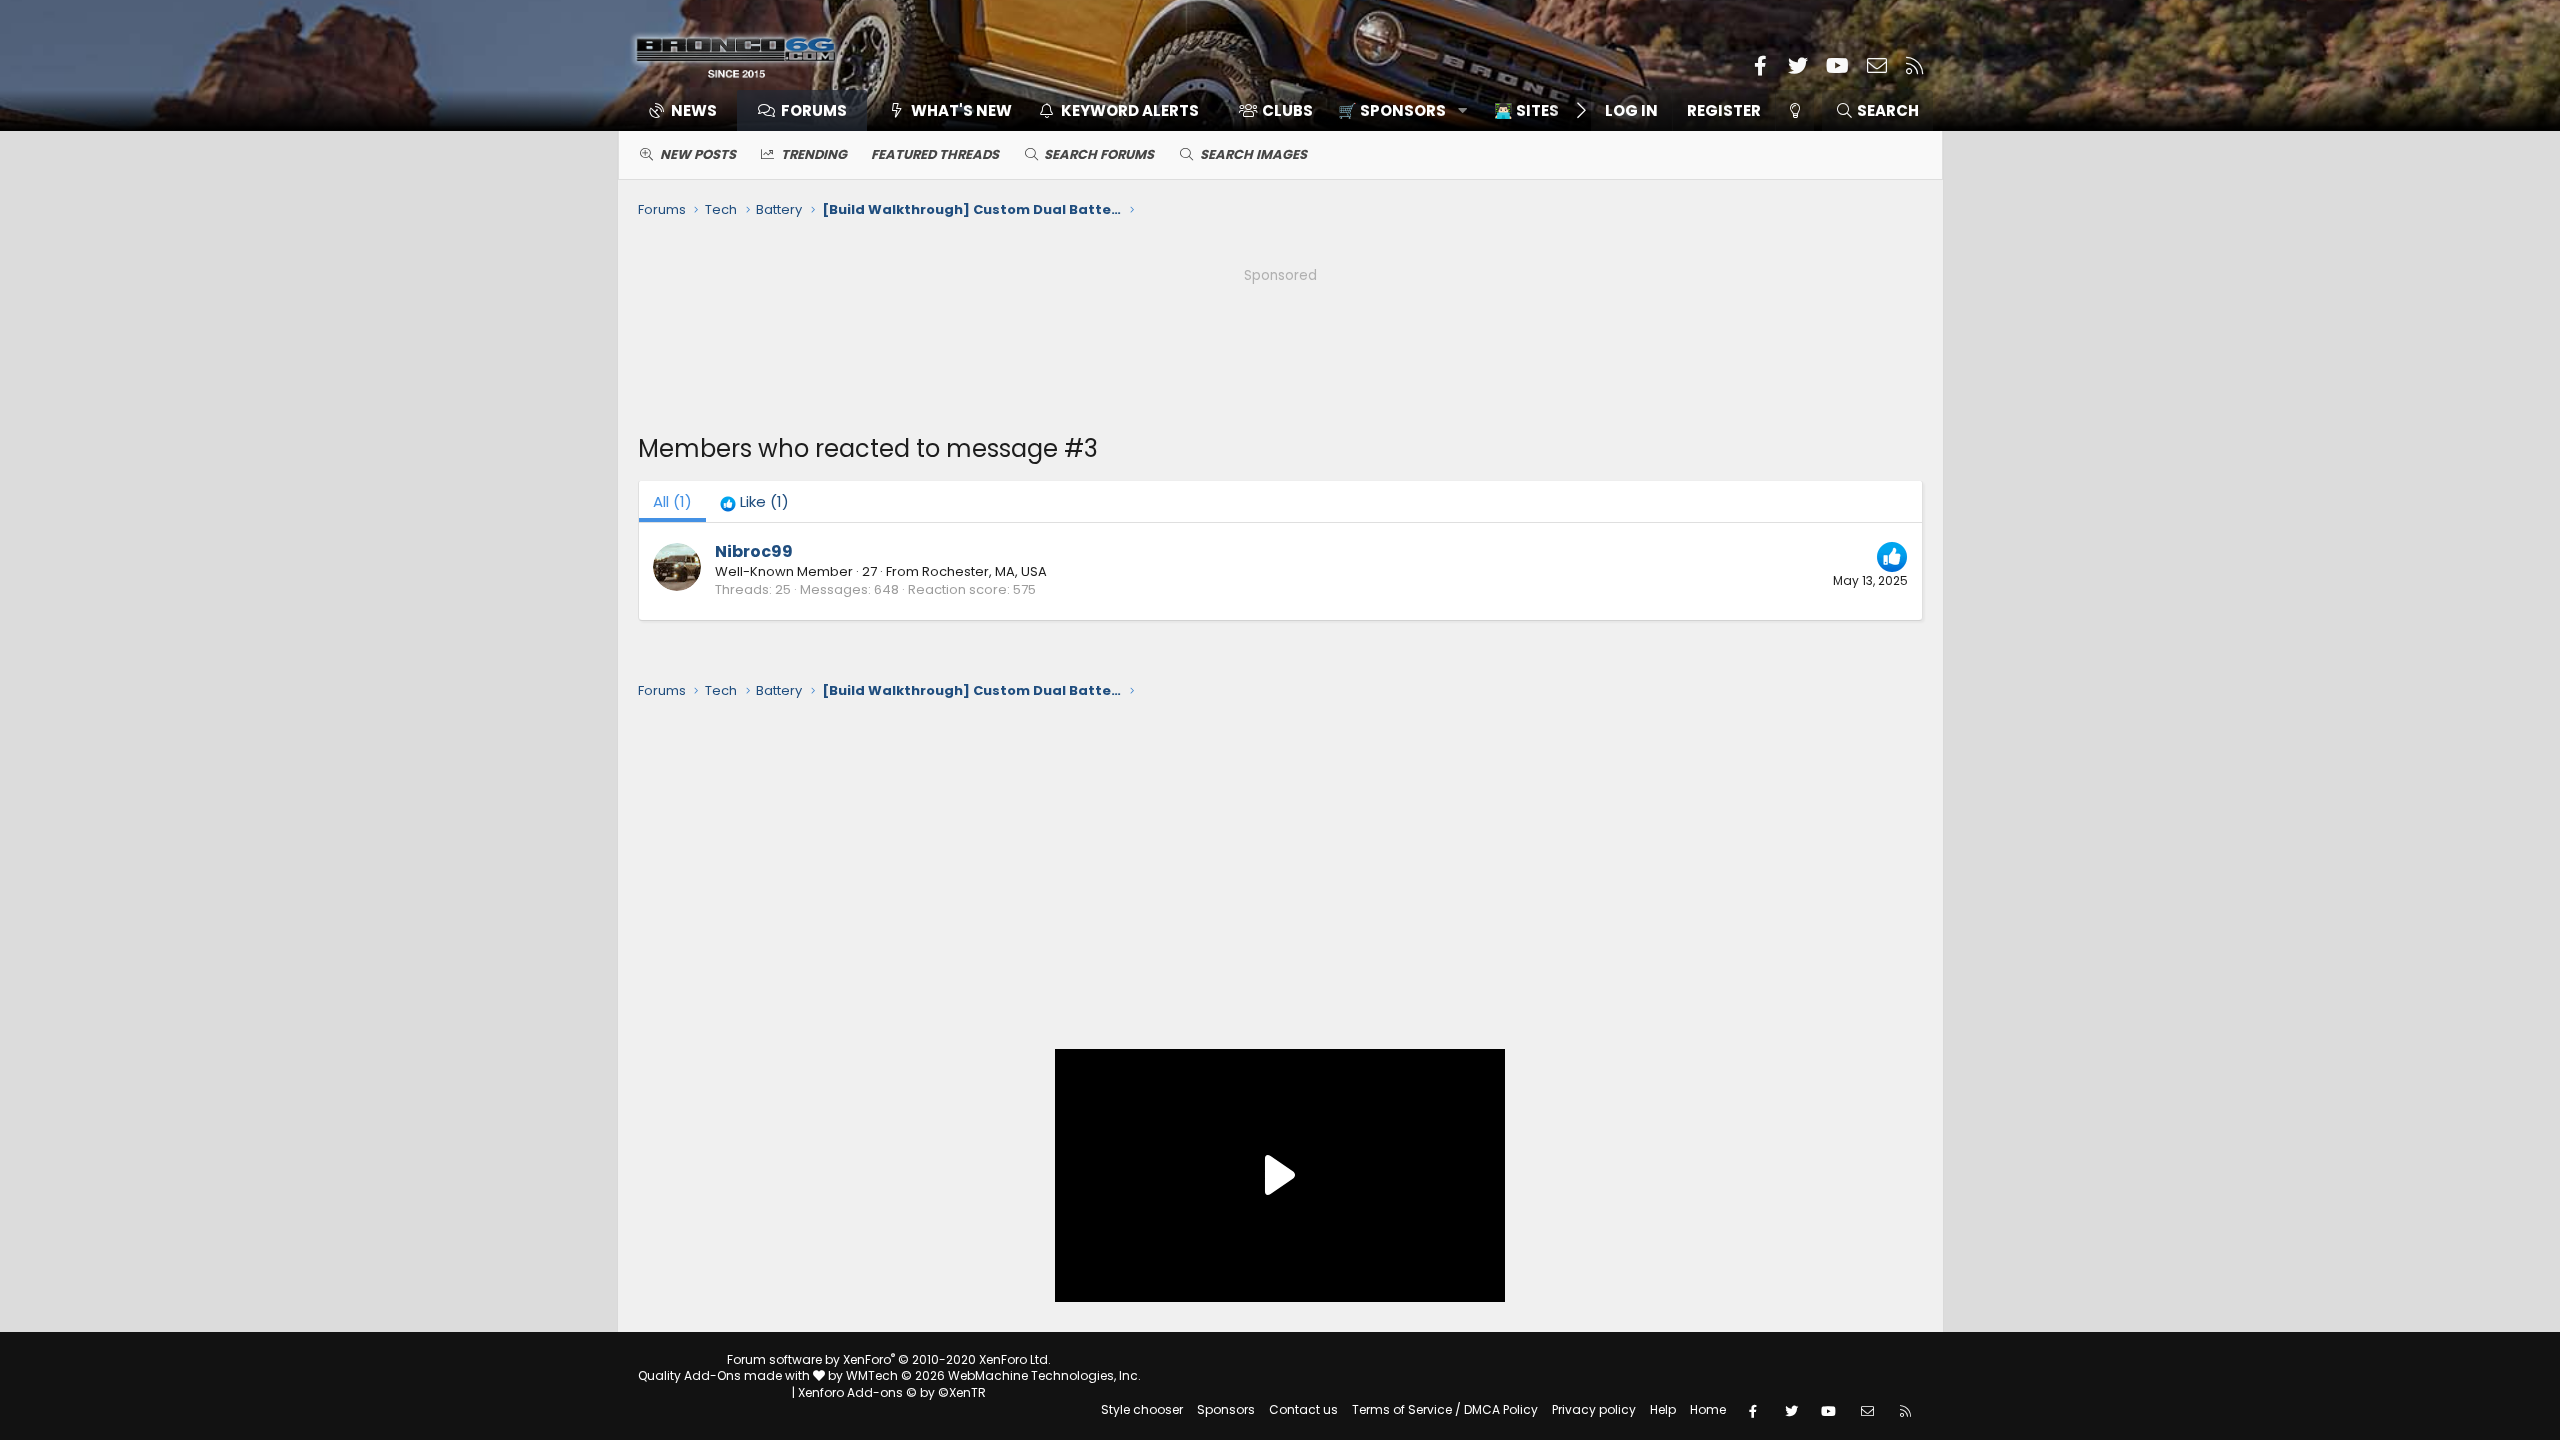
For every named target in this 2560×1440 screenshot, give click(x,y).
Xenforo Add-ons (892, 1392)
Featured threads (935, 154)
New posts (698, 154)
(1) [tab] (672, 501)
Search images (1253, 154)
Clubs (1287, 110)
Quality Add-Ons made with (725, 1375)
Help (1663, 1409)
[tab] (754, 501)
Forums (814, 110)
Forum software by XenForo (889, 1359)
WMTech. (993, 1375)
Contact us (1303, 1409)
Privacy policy (1594, 1409)
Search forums (1099, 154)
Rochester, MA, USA (984, 571)
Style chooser (1142, 1409)
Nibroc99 (754, 551)
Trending (814, 154)
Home (1708, 1409)
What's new (961, 110)
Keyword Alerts (1130, 110)
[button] (1395, 110)
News (694, 110)
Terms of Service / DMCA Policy (1445, 1409)
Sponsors (1226, 1409)
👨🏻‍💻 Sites (1526, 110)
